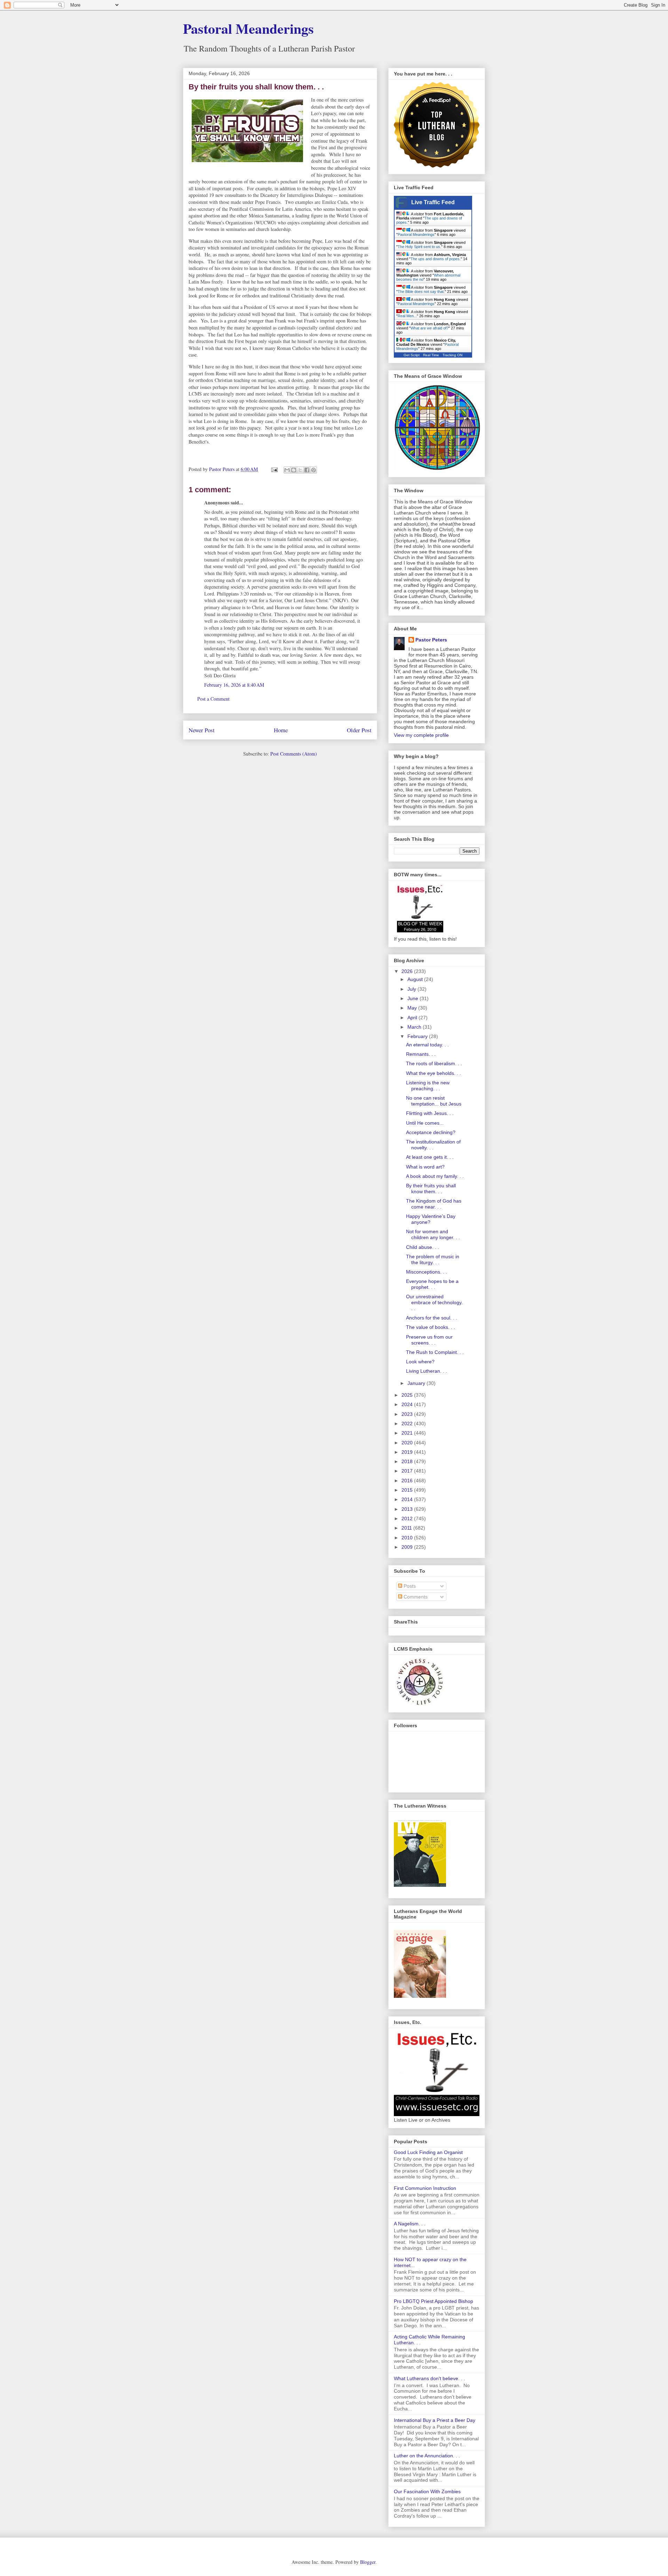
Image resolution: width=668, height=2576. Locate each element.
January (417, 1383)
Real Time (431, 355)
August (416, 979)
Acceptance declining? (431, 1132)
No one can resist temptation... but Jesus (434, 1101)
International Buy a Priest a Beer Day (435, 2420)
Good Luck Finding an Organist (428, 2152)
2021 (408, 1433)
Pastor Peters (431, 640)
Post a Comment (213, 699)
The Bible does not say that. (421, 292)
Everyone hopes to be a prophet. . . (432, 1284)
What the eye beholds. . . (434, 1073)
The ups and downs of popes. (436, 259)
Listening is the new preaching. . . (428, 1086)
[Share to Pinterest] (313, 470)
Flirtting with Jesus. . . (430, 1113)
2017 (408, 1471)
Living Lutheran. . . (427, 1371)
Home (281, 730)
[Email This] (287, 470)
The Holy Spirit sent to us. (419, 247)
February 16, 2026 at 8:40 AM (234, 685)
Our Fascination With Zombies (427, 2491)
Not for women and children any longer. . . (433, 1234)
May (413, 1008)
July (412, 989)
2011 (407, 1528)
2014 (408, 1499)
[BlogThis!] (294, 470)
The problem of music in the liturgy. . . (433, 1259)
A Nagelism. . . (410, 2224)
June (413, 998)
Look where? (420, 1362)
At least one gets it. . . (430, 1157)
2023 (408, 1414)
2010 (408, 1538)
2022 (408, 1423)
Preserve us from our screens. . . (429, 1340)
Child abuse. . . (423, 1247)
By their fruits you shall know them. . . (431, 1189)
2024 (408, 1404)
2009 (408, 1547)
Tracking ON (452, 355)
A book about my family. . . (435, 1176)
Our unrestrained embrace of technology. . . (434, 1302)
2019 (408, 1452)
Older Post (359, 730)
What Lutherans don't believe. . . (430, 2378)
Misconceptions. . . (427, 1272)
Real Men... (407, 316)
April (413, 1018)
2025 (408, 1395)
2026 (408, 971)
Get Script (412, 355)
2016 (408, 1481)
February (418, 1036)
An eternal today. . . (427, 1045)
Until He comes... (425, 1123)
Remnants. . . (421, 1054)
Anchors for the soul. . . (432, 1318)
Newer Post (202, 730)
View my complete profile (421, 735)
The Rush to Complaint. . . (435, 1352)
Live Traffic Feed (433, 202)
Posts (409, 1586)
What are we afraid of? (430, 328)
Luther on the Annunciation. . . (427, 2456)
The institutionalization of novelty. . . (433, 1145)
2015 (408, 1490)
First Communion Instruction (425, 2188)
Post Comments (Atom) (294, 754)
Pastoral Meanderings (248, 28)
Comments (415, 1597)
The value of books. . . (431, 1327)
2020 (408, 1443)
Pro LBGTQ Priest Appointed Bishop (434, 2301)
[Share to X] (300, 470)
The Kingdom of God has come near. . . (434, 1204)
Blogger (368, 2562)
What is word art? (425, 1167)
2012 (408, 1518)
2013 (408, 1509)
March (415, 1027)
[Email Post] (274, 469)
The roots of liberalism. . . (434, 1063)
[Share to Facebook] (307, 470)
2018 (408, 1461)
